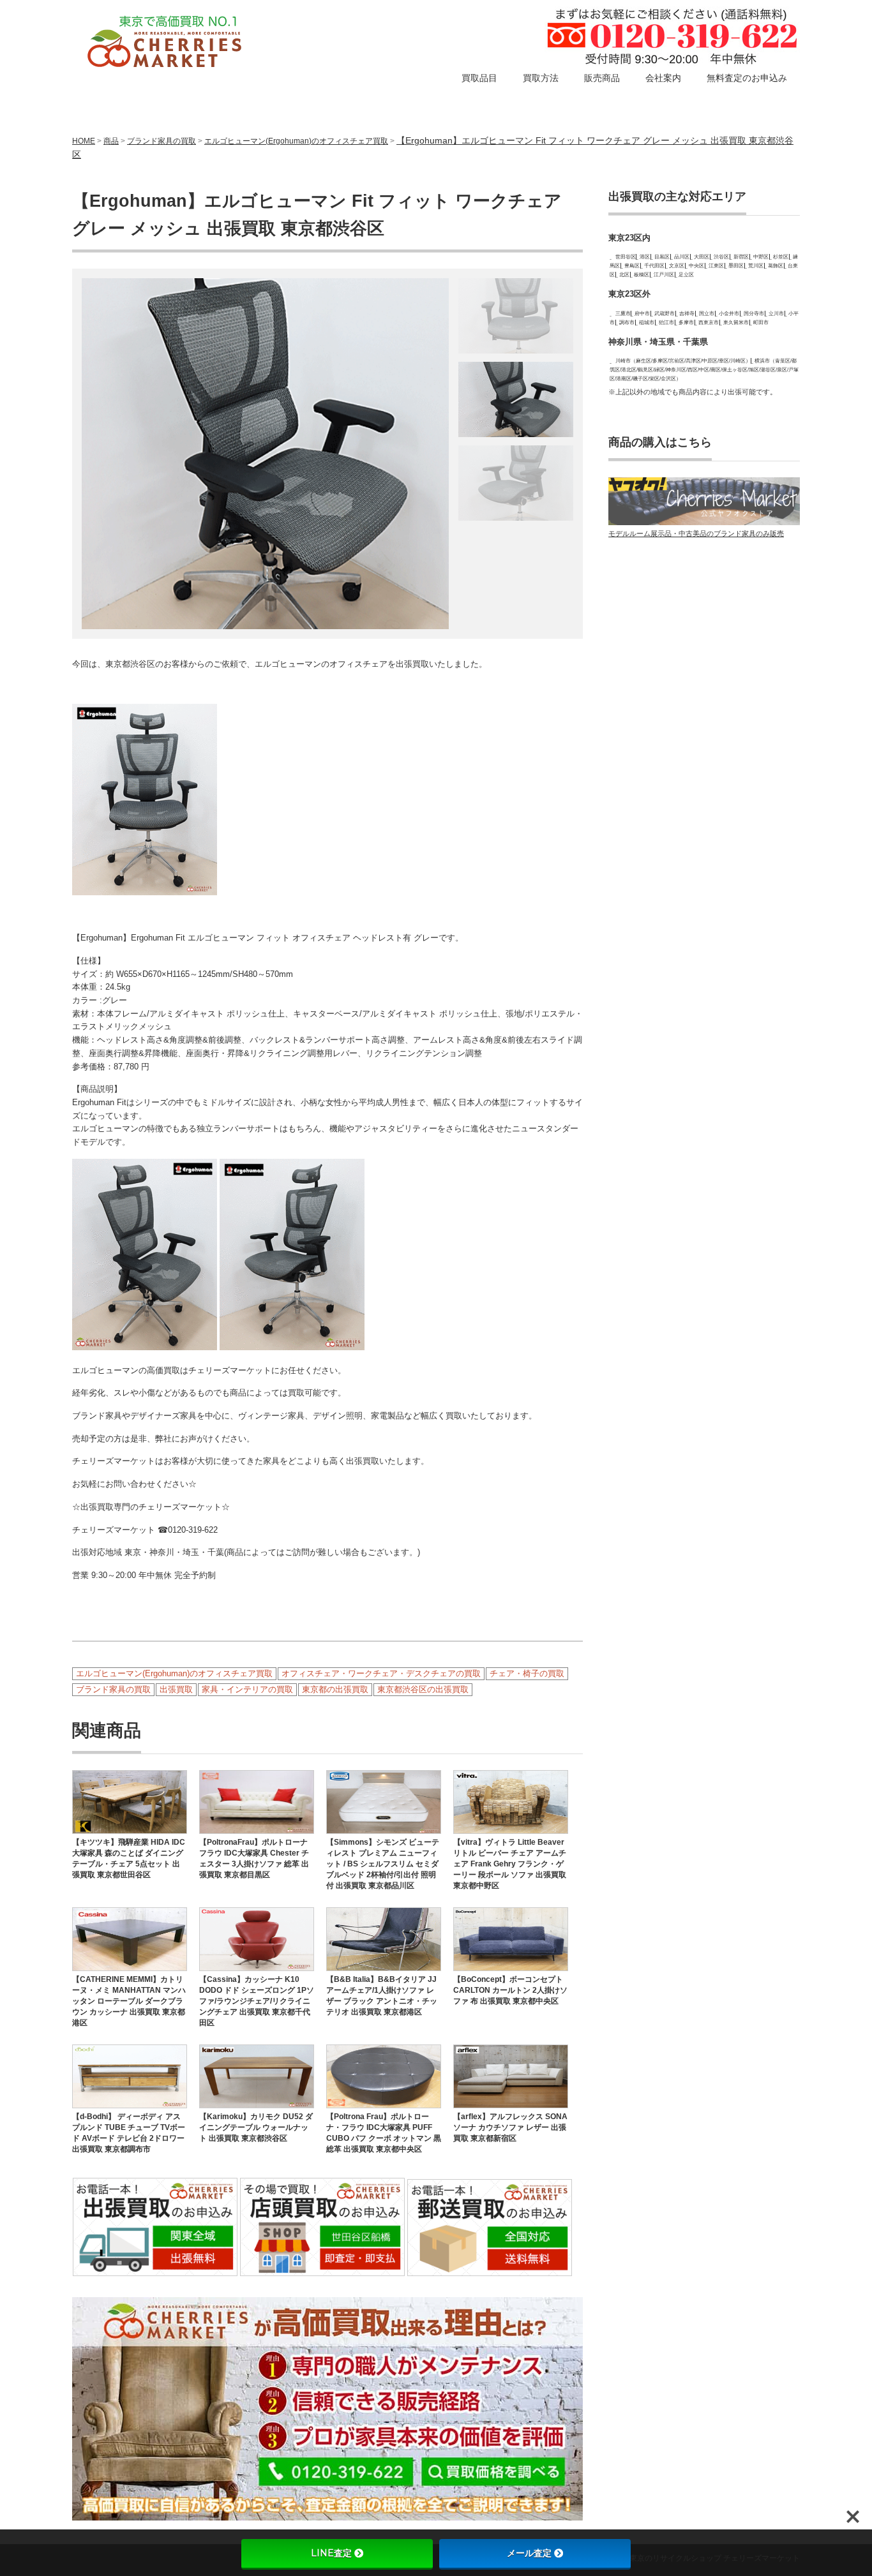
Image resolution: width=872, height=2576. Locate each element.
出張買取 (176, 1689)
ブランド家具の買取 (162, 141)
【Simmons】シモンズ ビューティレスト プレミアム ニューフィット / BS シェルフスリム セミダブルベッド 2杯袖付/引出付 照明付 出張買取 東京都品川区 (383, 1864)
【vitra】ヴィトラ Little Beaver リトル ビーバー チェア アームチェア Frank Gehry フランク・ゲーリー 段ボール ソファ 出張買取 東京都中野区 (510, 1864)
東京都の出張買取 (335, 1689)
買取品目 (479, 78)
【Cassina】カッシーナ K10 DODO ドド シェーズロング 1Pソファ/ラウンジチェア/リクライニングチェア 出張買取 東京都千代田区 (257, 2001)
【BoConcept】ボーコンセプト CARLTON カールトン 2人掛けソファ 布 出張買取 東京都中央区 (510, 1990)
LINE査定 (331, 2553)
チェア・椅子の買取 (527, 1673)
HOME (84, 141)
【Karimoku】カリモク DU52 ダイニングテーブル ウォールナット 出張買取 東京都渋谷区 (256, 2127)
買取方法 (541, 78)
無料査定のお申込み (747, 78)
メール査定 (529, 2553)
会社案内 (663, 78)
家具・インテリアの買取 (247, 1689)
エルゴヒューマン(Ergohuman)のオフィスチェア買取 (296, 141)
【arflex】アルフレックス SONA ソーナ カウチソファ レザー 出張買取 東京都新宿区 (510, 2127)
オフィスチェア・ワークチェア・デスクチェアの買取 (381, 1673)
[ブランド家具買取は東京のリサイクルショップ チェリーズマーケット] (166, 43)
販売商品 (602, 78)
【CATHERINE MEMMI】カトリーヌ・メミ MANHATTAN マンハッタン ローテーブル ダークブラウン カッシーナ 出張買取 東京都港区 (129, 2001)
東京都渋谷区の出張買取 (423, 1689)
